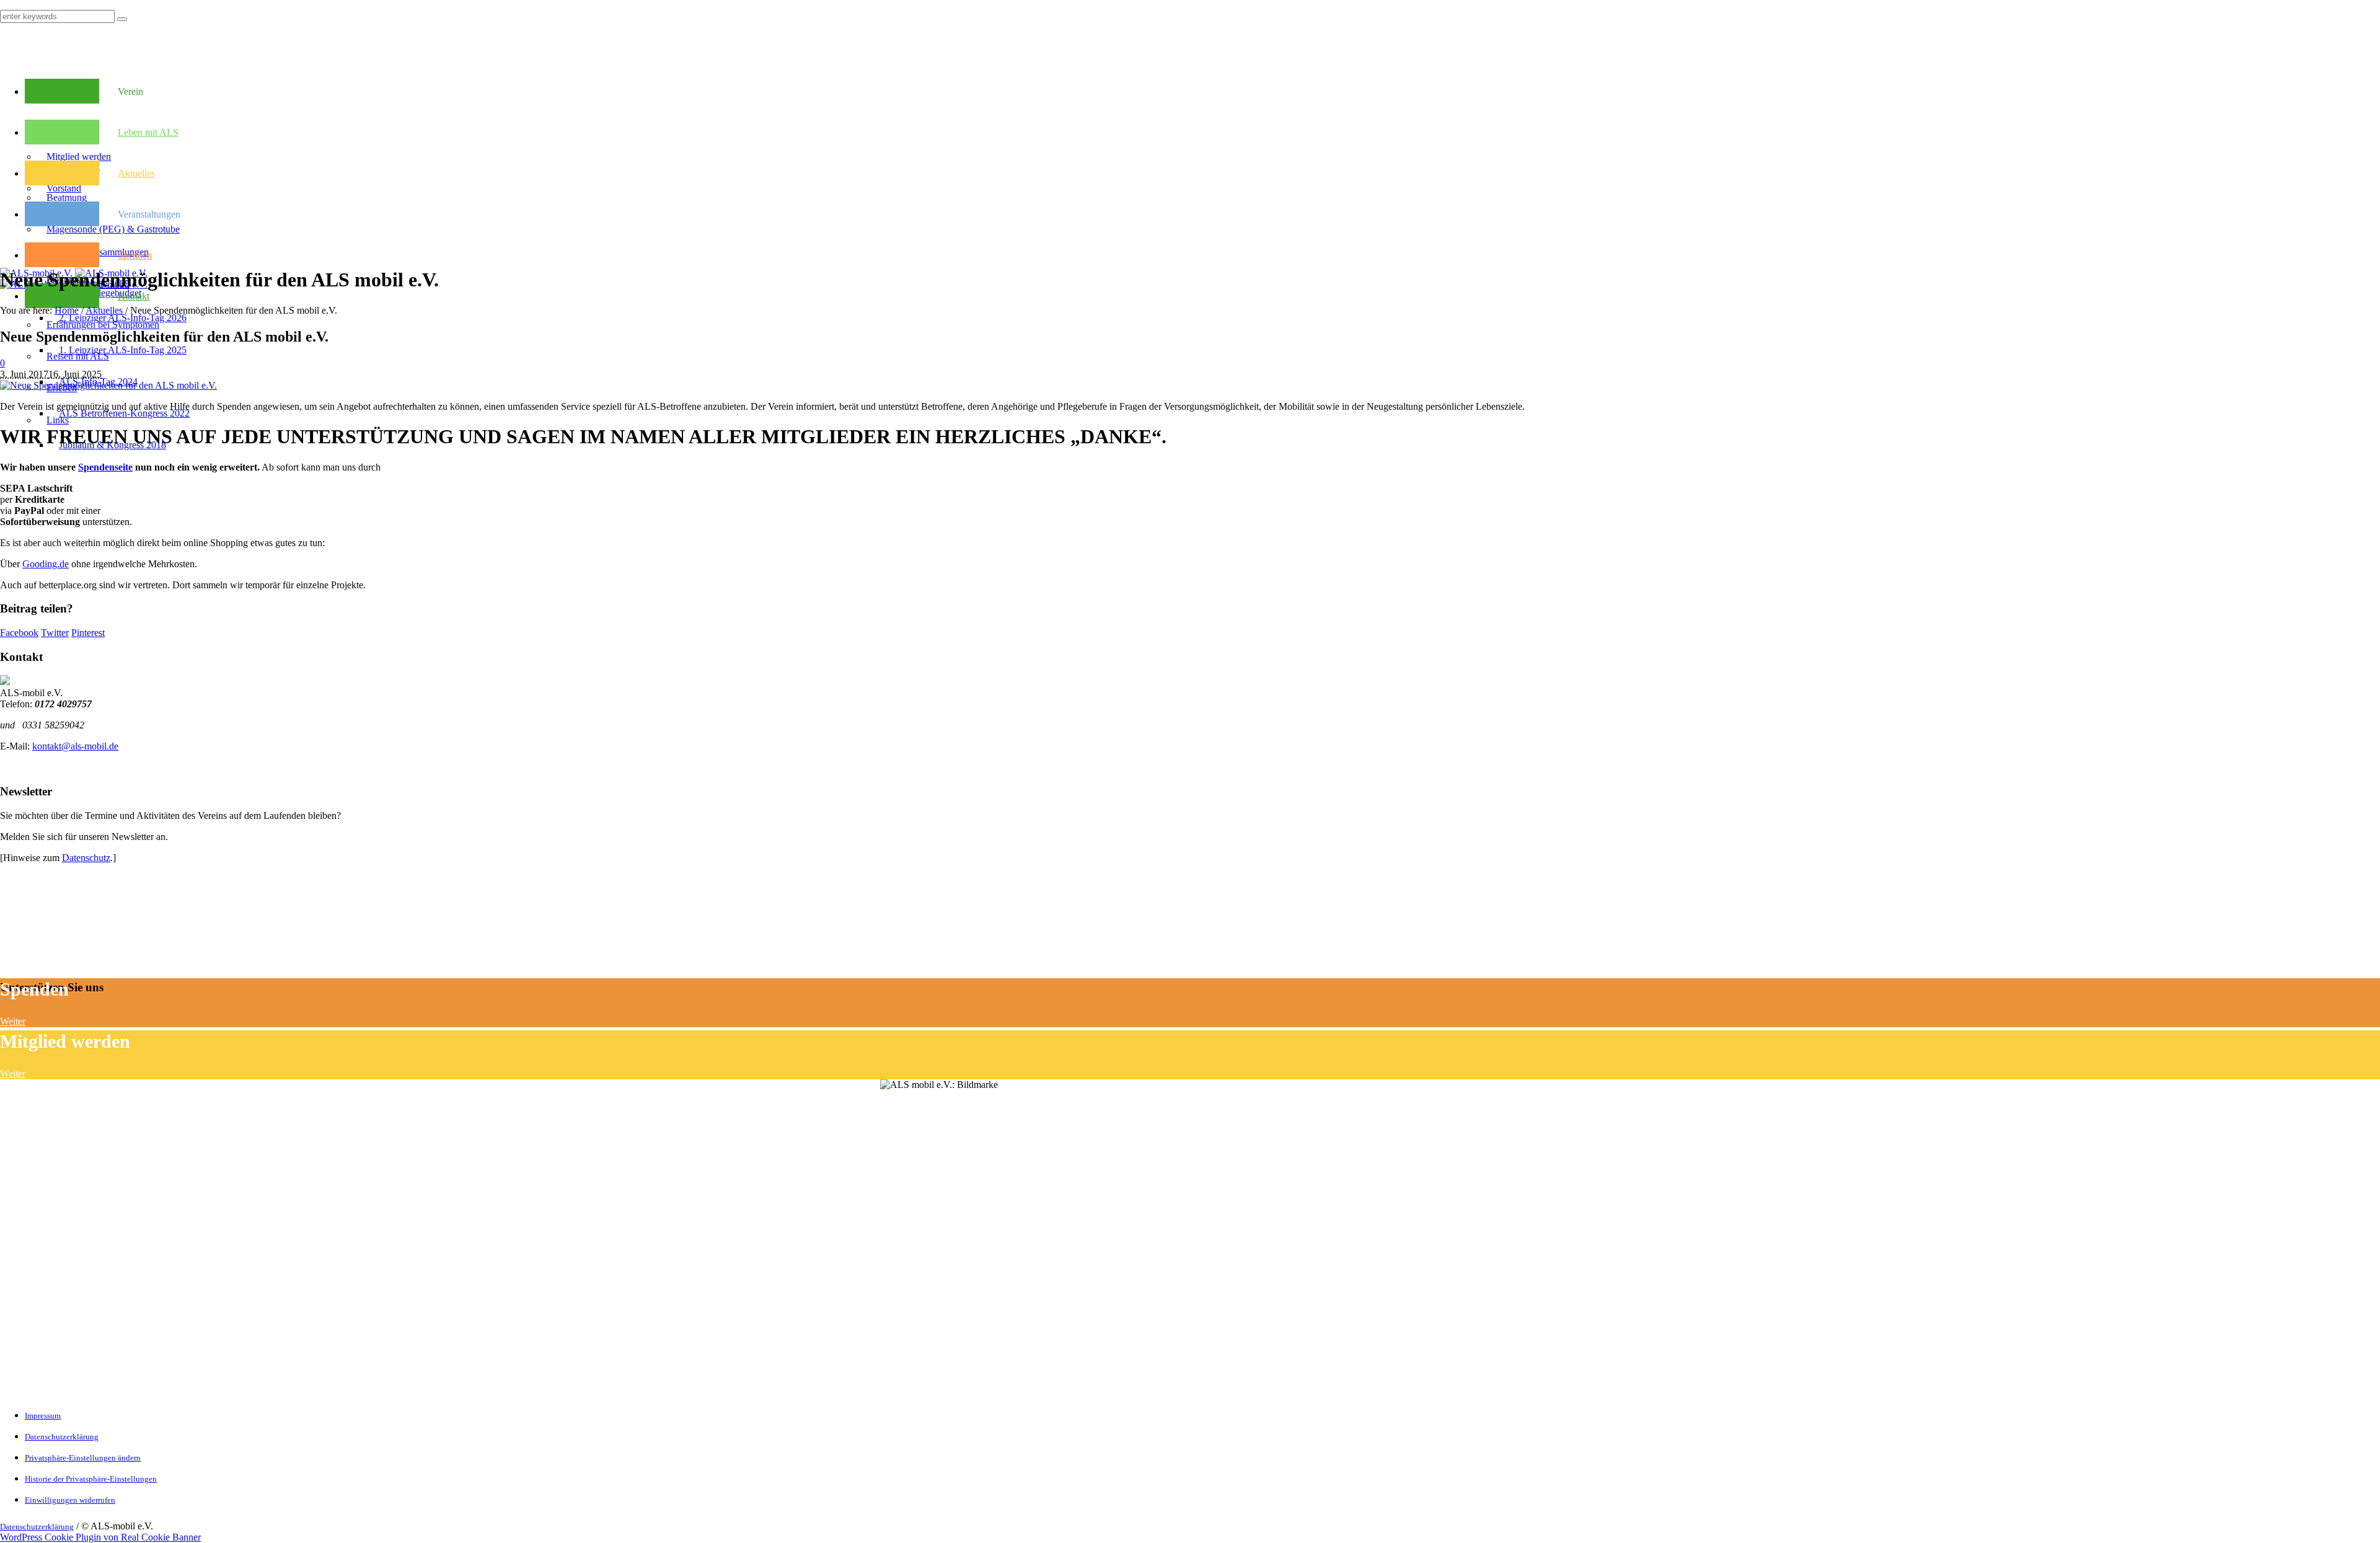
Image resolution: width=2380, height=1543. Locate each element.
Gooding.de (46, 564)
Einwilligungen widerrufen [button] (70, 1500)
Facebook (19, 633)
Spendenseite (105, 467)
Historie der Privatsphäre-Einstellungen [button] (91, 1479)
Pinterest (88, 633)
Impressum (43, 1416)
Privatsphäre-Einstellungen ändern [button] (83, 1458)
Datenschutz (86, 858)
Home (67, 310)
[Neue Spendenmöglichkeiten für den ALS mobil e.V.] (108, 385)
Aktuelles (104, 310)
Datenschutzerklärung (62, 1437)
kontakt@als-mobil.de (75, 746)
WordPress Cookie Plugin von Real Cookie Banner (100, 1537)
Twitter (55, 633)
